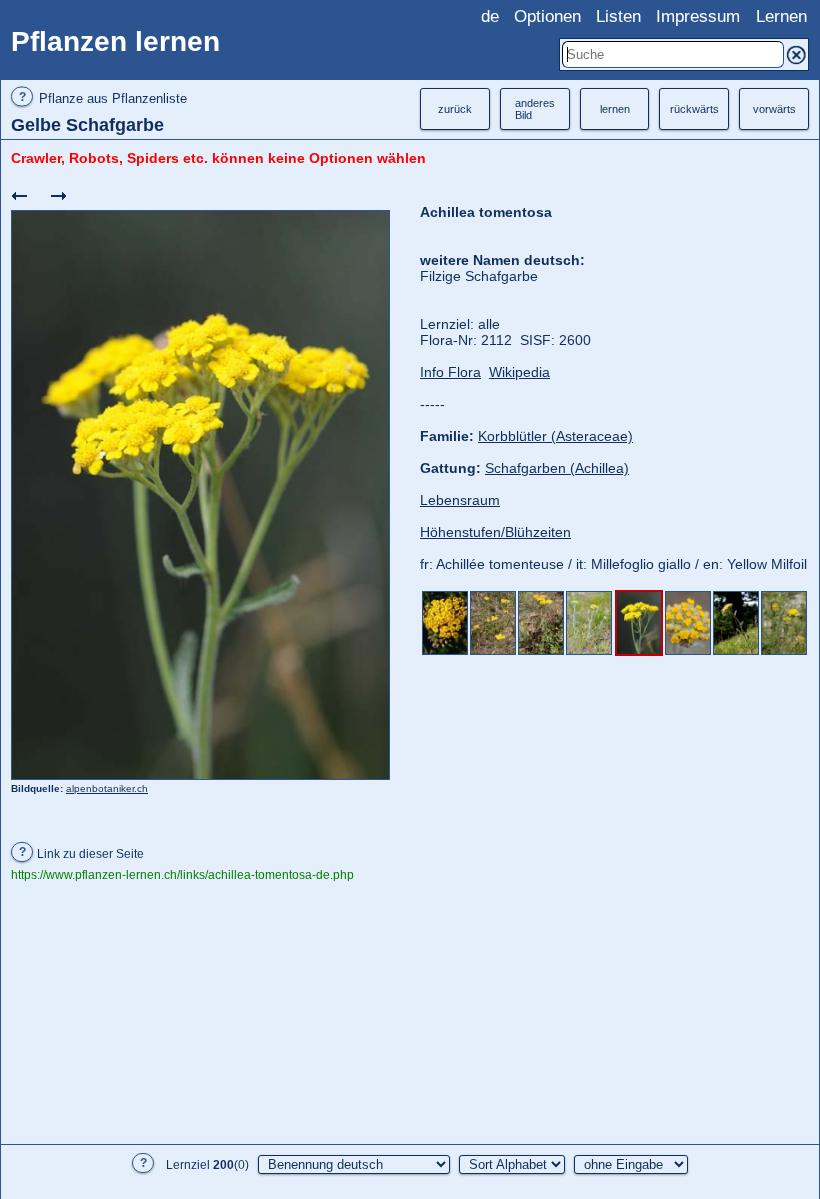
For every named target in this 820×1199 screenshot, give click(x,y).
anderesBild (535, 109)
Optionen (547, 16)
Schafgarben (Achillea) (557, 468)
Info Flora (450, 372)
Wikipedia (519, 372)
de (490, 16)
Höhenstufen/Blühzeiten (495, 532)
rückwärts (694, 109)
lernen (615, 109)
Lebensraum (460, 500)
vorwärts (774, 109)
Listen (618, 16)
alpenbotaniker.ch (107, 788)
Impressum (698, 16)
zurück (455, 109)
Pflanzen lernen (115, 41)
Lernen (781, 16)
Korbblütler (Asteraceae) (555, 436)
